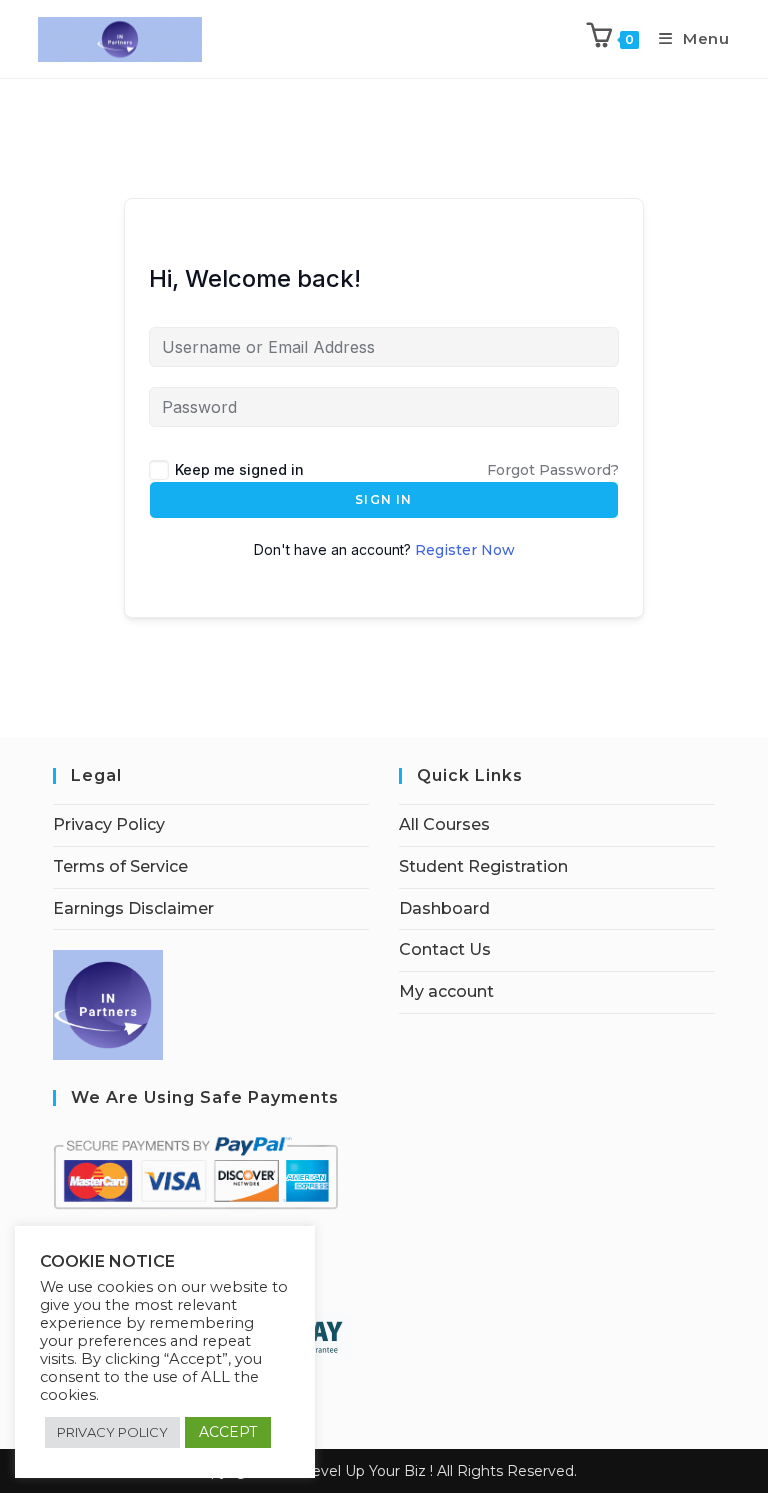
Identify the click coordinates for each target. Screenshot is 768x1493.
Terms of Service (120, 866)
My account (446, 991)
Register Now (465, 550)
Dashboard (444, 908)
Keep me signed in (239, 469)
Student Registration (483, 866)
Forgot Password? (553, 470)
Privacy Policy (109, 824)
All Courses (444, 824)
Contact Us (445, 949)
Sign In (383, 499)
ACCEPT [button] (228, 1432)
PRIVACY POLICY (112, 1432)
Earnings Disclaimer (133, 908)
